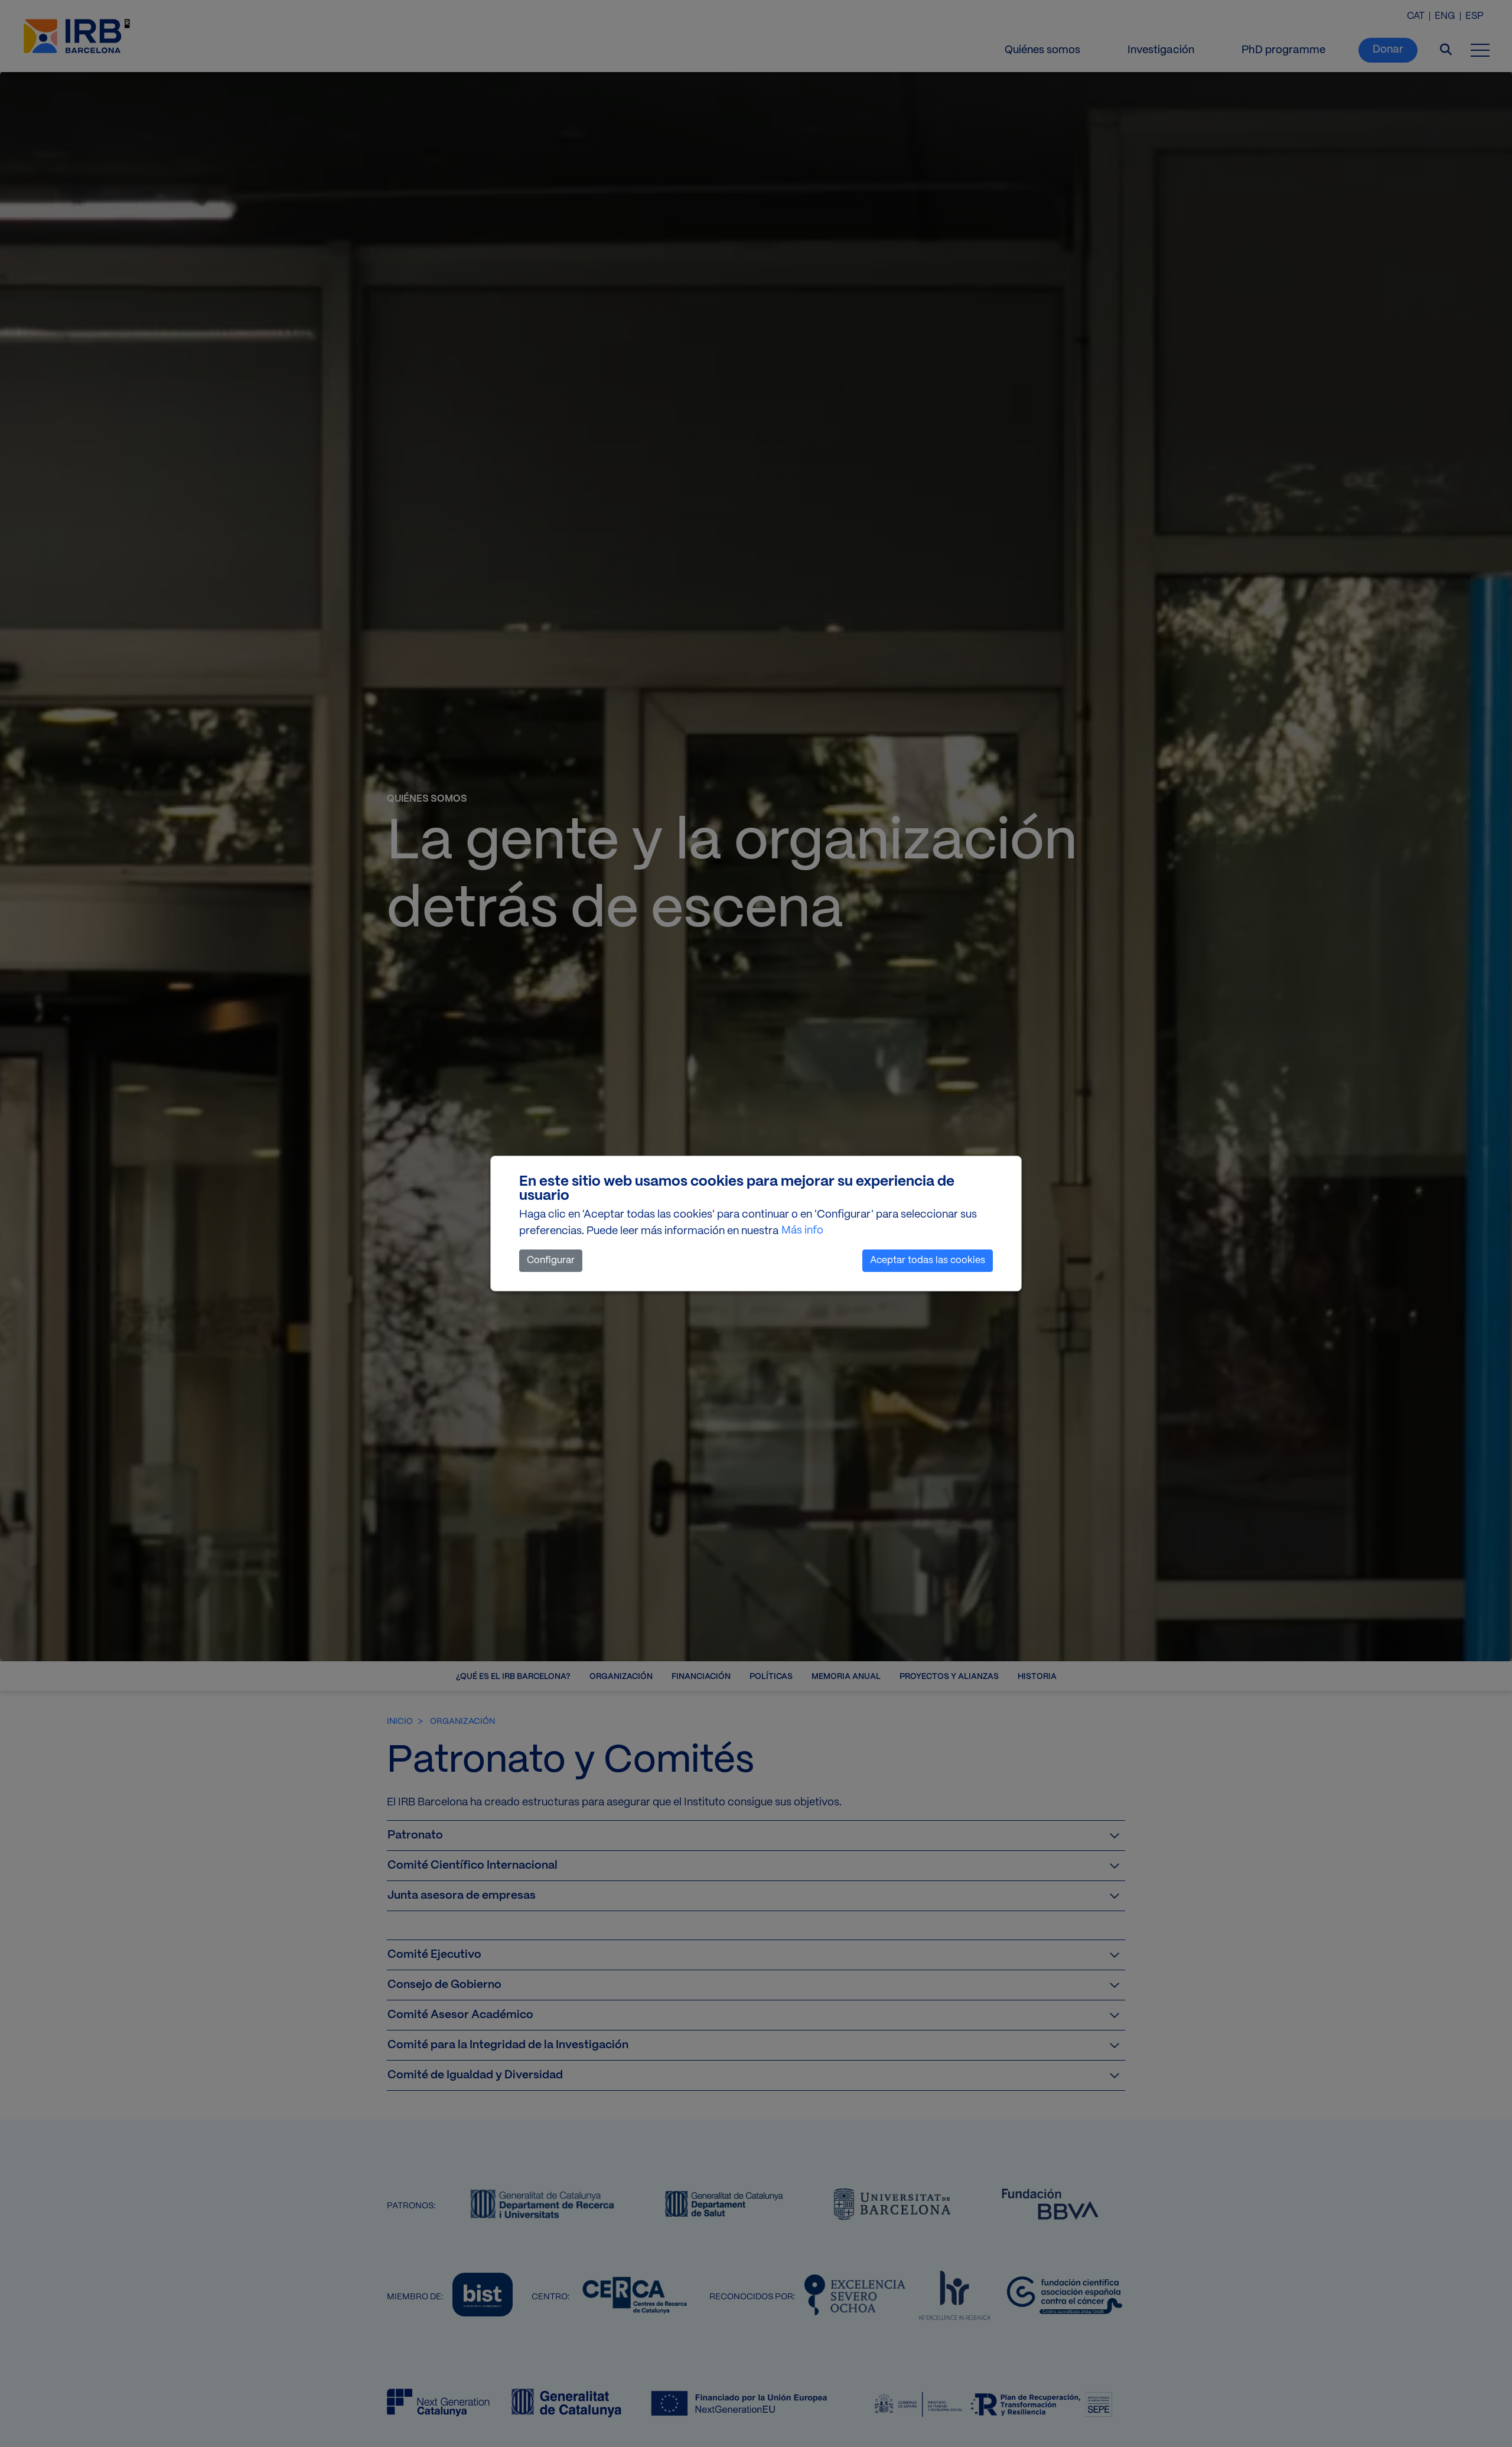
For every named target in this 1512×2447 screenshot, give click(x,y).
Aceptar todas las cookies (928, 1260)
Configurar (551, 1260)
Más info (802, 1231)
